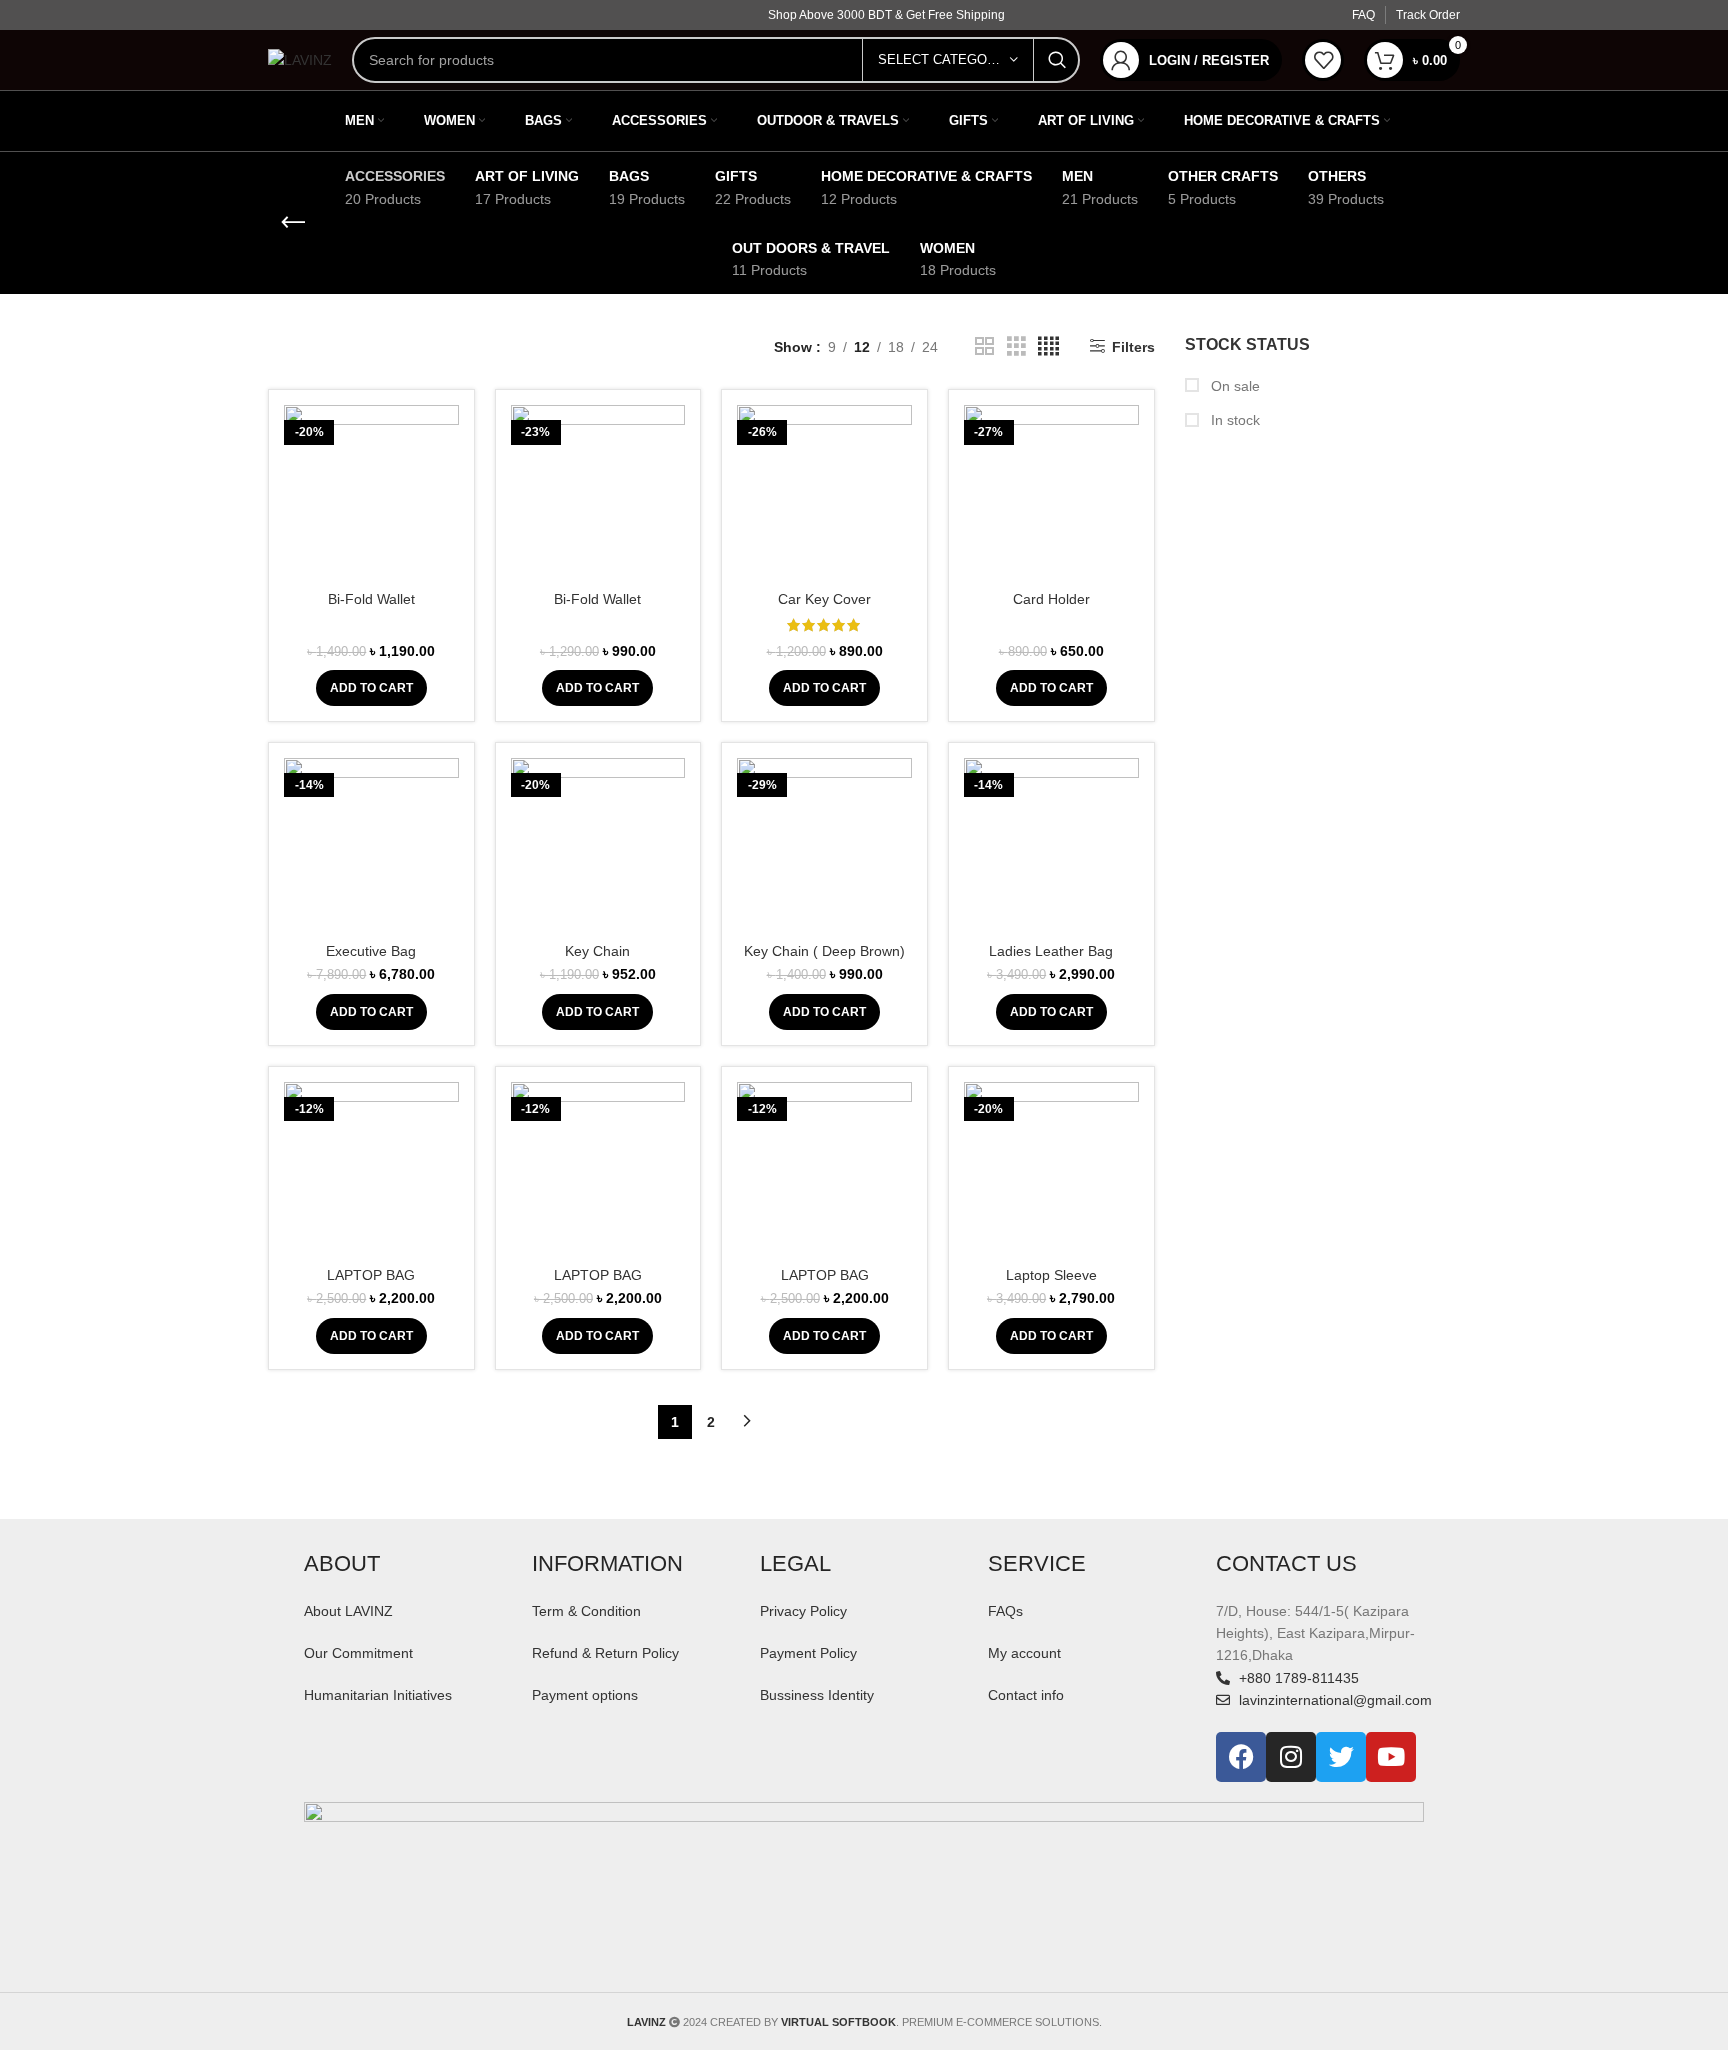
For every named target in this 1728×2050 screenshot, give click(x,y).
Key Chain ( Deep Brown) (824, 951)
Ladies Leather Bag (1051, 951)
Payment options (585, 1695)
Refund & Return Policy (605, 1653)
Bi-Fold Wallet (371, 599)
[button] (371, 688)
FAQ (1363, 15)
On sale (1233, 386)
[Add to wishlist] (444, 527)
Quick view (444, 482)
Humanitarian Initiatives (378, 1695)
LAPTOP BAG (371, 1275)
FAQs (1005, 1611)
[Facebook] (1241, 1757)
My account (1024, 1653)
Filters (1133, 347)
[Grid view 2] (984, 346)
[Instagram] (1291, 1757)
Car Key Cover (824, 599)
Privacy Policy (803, 1611)
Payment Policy (808, 1653)
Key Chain (597, 951)
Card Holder (1051, 599)
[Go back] (293, 223)
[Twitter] (1341, 1757)
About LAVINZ (348, 1611)
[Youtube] (1391, 1757)
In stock (1233, 420)
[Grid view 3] (1016, 346)
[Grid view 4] (1048, 346)
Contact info (1026, 1695)
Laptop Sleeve (1051, 1275)
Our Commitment (358, 1653)
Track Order (1428, 15)
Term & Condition (586, 1611)
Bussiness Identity (817, 1695)
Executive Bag (371, 951)
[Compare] (444, 437)
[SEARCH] (1057, 60)
